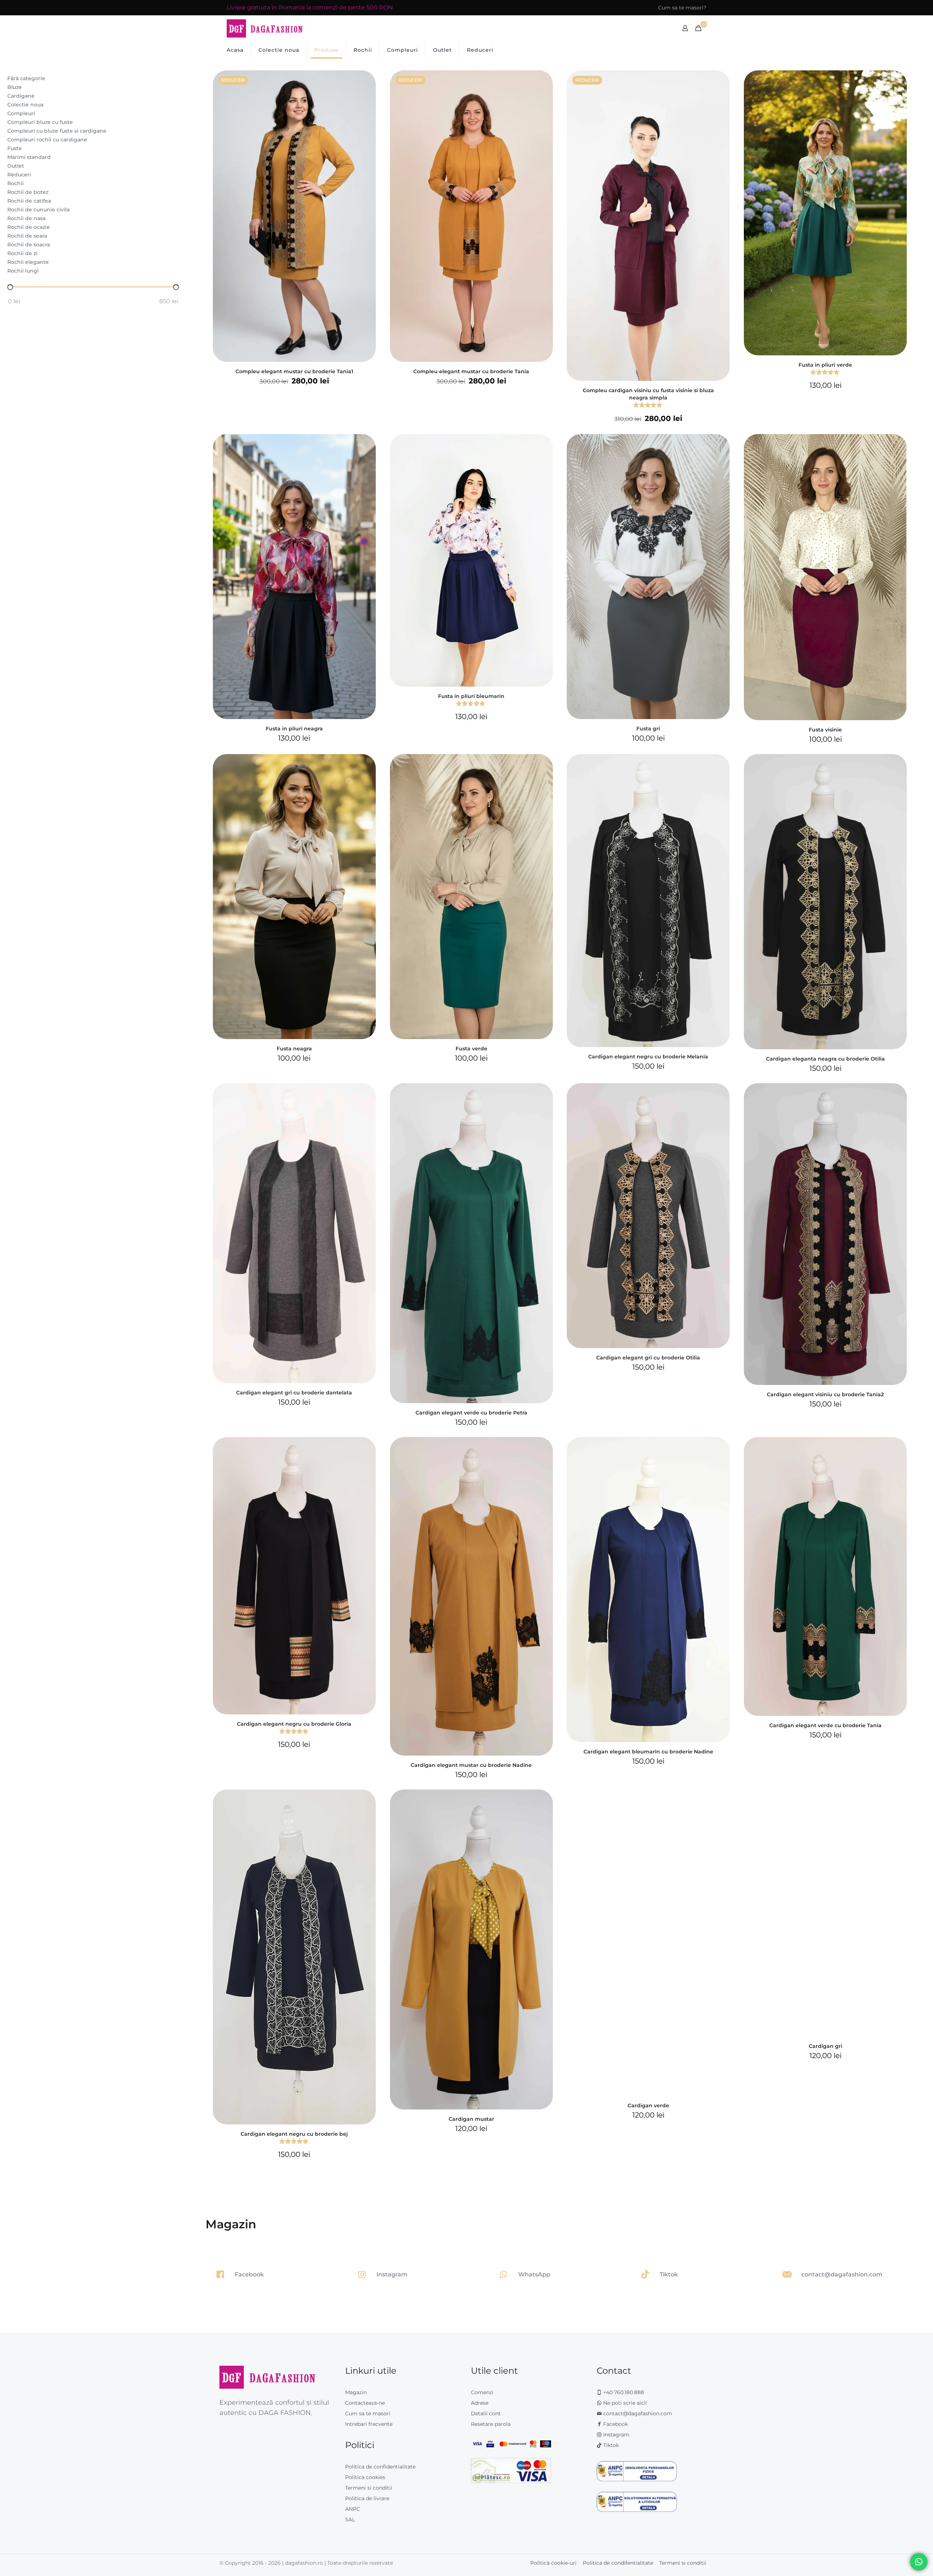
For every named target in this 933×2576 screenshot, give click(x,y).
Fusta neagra (294, 1049)
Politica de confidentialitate (380, 2467)
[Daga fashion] (265, 28)
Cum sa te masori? (682, 8)
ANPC (353, 2509)
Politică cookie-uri (553, 2563)
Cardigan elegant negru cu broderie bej (294, 2134)
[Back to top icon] (898, 2561)
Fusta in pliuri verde (825, 365)
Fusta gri (648, 729)
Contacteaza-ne (365, 2403)
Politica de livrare (367, 2498)
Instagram (616, 2435)
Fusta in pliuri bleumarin (471, 696)
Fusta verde (471, 1049)
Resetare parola (491, 2424)
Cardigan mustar (471, 2119)
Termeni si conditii (369, 2488)
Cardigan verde (648, 2105)
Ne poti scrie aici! (624, 2403)
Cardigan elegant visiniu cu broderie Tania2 (825, 1394)
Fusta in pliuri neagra (294, 729)
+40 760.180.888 (623, 2392)
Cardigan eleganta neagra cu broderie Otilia (825, 1059)
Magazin (356, 2392)
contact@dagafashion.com (638, 2413)
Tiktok (610, 2445)
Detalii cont (486, 2413)
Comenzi (482, 2392)
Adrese (480, 2403)
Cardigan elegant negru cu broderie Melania (648, 1057)
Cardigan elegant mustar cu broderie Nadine (471, 1765)
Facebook (615, 2424)
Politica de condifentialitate (618, 2563)
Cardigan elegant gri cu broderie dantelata (294, 1393)
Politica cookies (365, 2477)
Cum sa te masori (368, 2413)
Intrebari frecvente (369, 2424)
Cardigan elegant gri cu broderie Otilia (648, 1358)
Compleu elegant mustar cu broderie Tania (471, 371)
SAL (350, 2520)
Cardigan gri (825, 2046)
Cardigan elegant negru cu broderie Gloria (294, 1724)
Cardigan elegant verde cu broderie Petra (471, 1413)
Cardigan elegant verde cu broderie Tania (825, 1725)
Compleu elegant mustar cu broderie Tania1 (294, 371)
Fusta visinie (825, 730)
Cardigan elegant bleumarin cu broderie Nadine (648, 1752)
